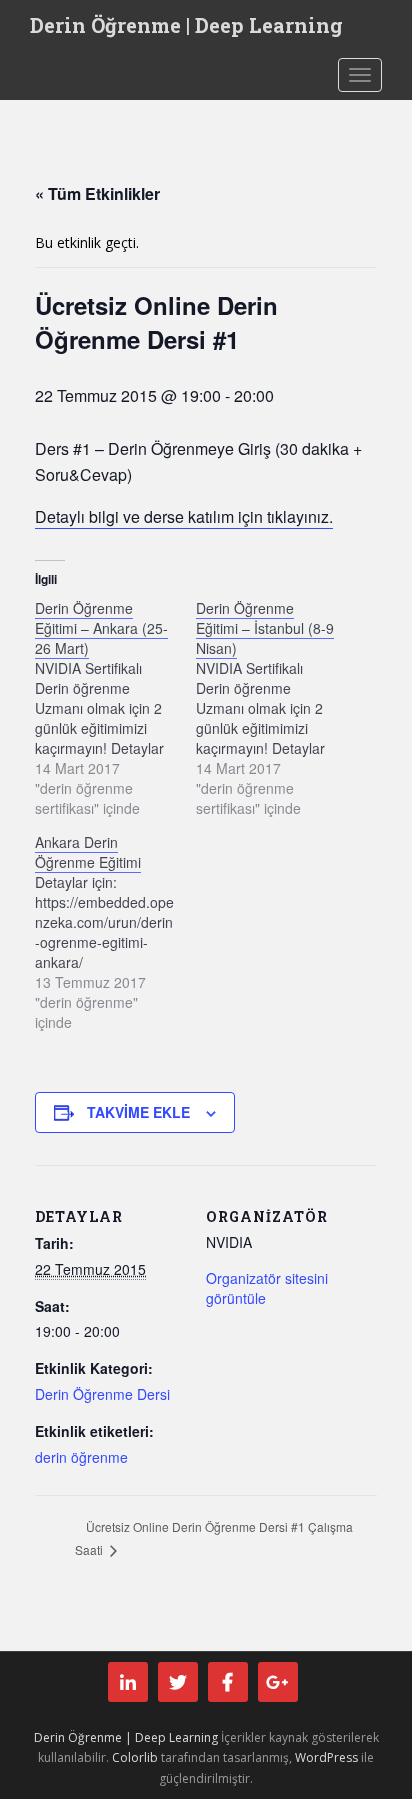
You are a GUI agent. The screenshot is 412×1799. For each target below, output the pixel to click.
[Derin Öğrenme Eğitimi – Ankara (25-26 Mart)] (115, 708)
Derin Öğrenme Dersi (102, 1394)
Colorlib (135, 1757)
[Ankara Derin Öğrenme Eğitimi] (115, 932)
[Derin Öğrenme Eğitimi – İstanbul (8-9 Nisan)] (276, 708)
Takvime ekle (138, 1112)
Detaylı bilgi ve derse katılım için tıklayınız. (184, 516)
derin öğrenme (81, 1457)
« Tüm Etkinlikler (97, 193)
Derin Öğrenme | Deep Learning (186, 25)
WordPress (326, 1757)
